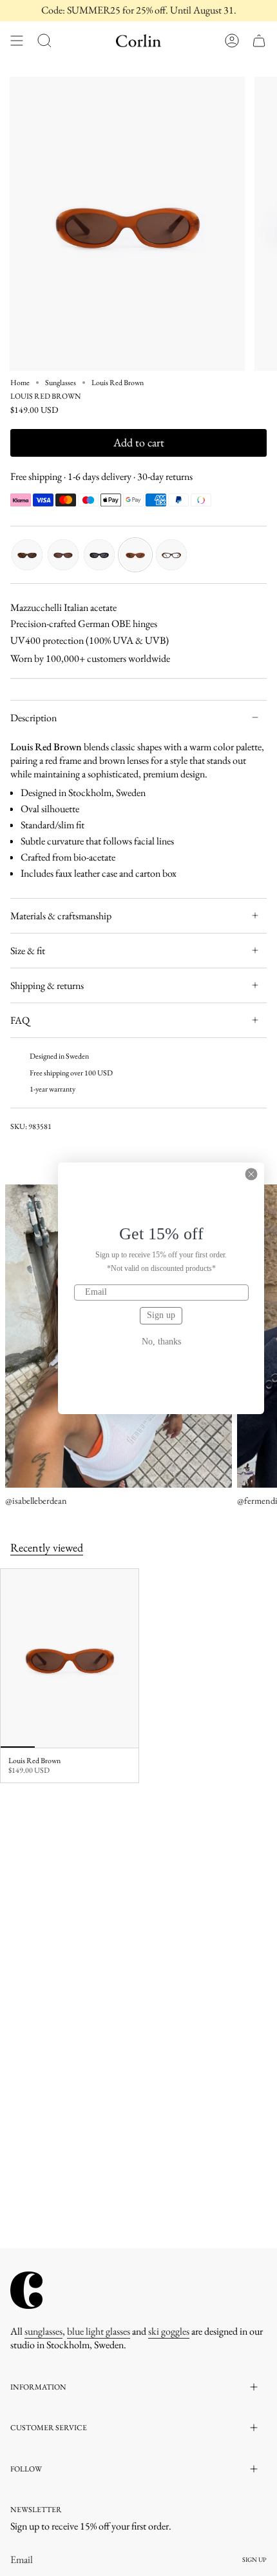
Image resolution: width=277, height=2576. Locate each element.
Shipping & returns (47, 985)
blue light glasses (99, 2331)
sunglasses (43, 2331)
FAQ (20, 1020)
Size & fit (28, 951)
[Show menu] (17, 41)
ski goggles (169, 2331)
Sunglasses (61, 383)
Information (38, 2387)
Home (20, 383)
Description (33, 718)
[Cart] (259, 41)
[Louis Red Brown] (70, 1659)
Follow (26, 2469)
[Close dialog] (251, 1174)
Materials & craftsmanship (61, 916)
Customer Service (49, 2428)
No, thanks (161, 1342)
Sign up (161, 1315)
